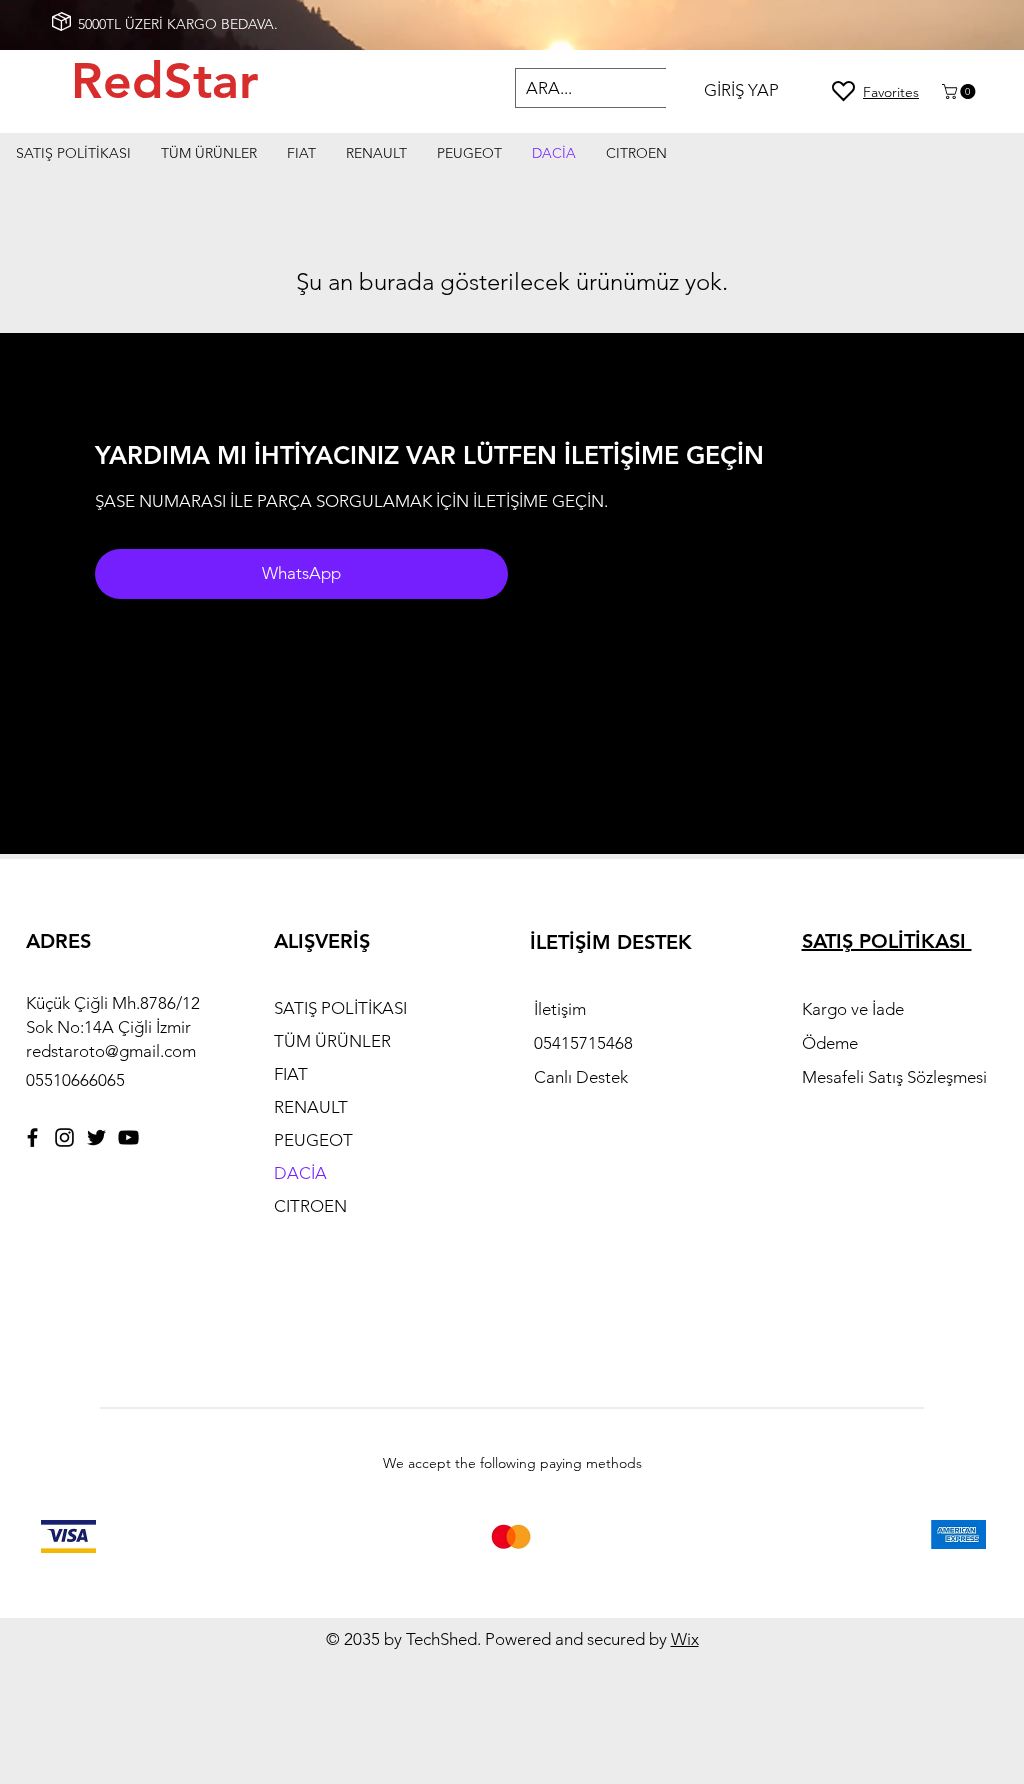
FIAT (291, 1074)
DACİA (300, 1173)
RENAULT (311, 1107)
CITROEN (310, 1206)
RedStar (172, 81)
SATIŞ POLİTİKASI (340, 1008)
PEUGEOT (313, 1140)
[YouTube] (128, 1137)
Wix (685, 1639)
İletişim (562, 1009)
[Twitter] (96, 1137)
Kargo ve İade (855, 1009)
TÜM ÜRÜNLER (332, 1041)
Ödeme (832, 1043)
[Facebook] (32, 1137)
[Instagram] (64, 1137)
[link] (960, 91)
